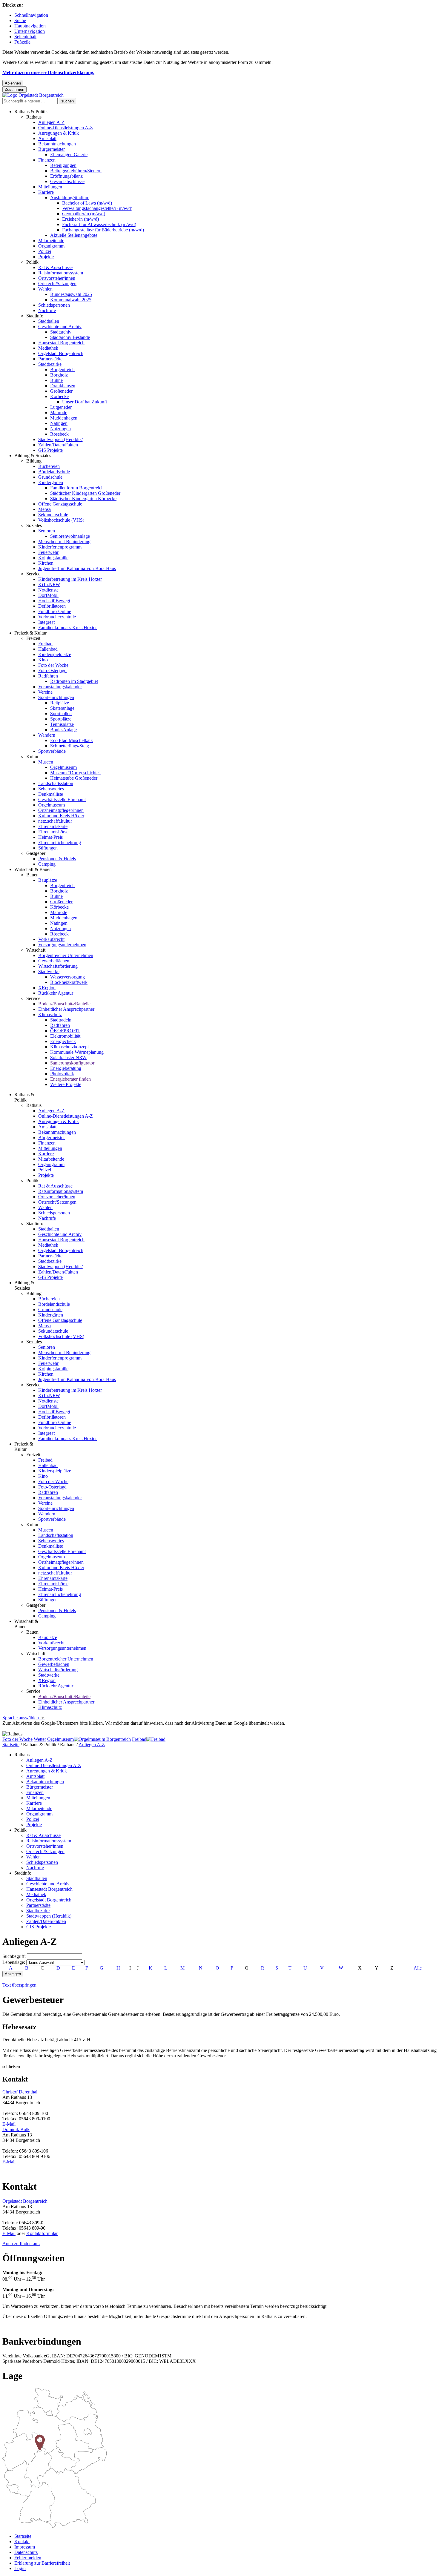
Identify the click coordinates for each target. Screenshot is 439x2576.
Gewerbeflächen (54, 961)
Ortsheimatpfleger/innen (61, 810)
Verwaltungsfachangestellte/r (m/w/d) (97, 208)
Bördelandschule (54, 472)
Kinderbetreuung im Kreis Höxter (70, 579)
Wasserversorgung (67, 977)
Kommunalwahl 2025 (71, 300)
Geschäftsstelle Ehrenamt (62, 799)
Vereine (45, 692)
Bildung (34, 461)
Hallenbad (48, 649)
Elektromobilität (65, 1036)
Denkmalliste (51, 794)
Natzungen (60, 429)
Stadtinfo (35, 316)
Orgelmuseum (63, 767)
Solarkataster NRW (68, 1057)
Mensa (44, 509)
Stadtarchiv (61, 332)
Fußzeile (22, 42)
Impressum (25, 2547)
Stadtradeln (61, 1020)
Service (33, 574)
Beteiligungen (63, 165)
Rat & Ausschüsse (55, 267)
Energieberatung (66, 1068)
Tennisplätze (62, 724)
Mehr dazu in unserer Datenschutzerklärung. (48, 72)
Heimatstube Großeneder (74, 778)
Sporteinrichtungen (56, 697)
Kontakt (22, 2542)
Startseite (11, 1745)
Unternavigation (30, 31)
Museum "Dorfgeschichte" (75, 773)
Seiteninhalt (25, 37)
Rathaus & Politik (31, 112)
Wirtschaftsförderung (58, 966)
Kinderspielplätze (55, 654)
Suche (20, 20)
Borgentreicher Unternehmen (66, 955)
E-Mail (9, 2124)
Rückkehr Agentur (56, 993)
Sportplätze (61, 719)
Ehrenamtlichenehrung (60, 842)
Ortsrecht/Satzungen (57, 284)
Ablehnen (13, 83)
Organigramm (51, 246)
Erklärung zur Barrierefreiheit (42, 2563)
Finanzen (47, 160)
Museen (46, 762)
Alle (418, 1968)
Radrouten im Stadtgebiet (74, 681)
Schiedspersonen (54, 305)
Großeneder (61, 391)
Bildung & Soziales (33, 456)
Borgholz (59, 375)
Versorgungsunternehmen (62, 945)
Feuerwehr (48, 552)
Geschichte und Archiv (60, 327)
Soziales (34, 525)
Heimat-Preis (50, 837)
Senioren (47, 531)
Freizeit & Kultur (30, 633)
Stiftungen (48, 848)
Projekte (46, 257)
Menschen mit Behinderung (64, 542)
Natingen (59, 423)
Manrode (59, 413)
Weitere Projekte (66, 1084)
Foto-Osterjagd (52, 671)
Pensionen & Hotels (57, 859)
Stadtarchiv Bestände (70, 337)
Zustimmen (14, 89)
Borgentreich (62, 370)
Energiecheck (63, 1041)
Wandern (47, 735)
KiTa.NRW (49, 585)
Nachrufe (47, 310)
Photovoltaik (62, 1074)
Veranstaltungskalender (60, 687)
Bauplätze (48, 880)
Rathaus (34, 117)
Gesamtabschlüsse (67, 181)
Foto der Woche (53, 665)
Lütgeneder (61, 407)
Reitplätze (60, 703)
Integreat (46, 622)
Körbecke (59, 396)
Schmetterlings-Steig (70, 746)
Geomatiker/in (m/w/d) (84, 214)
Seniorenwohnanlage (70, 536)
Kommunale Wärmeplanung (77, 1052)
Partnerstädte (50, 359)
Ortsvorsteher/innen (57, 278)
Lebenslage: (14, 1962)
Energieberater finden (70, 1079)
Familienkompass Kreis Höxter (67, 628)
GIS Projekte (50, 450)
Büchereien (49, 466)
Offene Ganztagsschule (60, 504)
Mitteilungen (50, 187)
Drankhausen (63, 386)
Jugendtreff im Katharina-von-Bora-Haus (77, 568)
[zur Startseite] (33, 95)
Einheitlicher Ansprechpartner (66, 1009)
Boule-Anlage (63, 730)
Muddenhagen (64, 418)
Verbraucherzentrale (57, 617)
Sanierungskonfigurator (72, 1063)
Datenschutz (26, 2552)
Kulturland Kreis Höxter (61, 816)
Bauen (32, 875)
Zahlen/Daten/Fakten (58, 445)
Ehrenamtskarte (53, 826)
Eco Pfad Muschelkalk (72, 740)
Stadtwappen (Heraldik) (61, 439)
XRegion (47, 988)
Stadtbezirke (50, 364)
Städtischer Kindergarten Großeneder (85, 493)
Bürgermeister (52, 149)
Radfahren (48, 676)
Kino (43, 660)
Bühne (56, 380)
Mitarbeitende (51, 241)
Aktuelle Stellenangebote (74, 235)
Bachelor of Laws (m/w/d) (87, 203)
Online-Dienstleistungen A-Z (66, 128)
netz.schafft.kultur (55, 821)
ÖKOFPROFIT (65, 1031)
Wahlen (45, 289)
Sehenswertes (51, 789)
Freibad (45, 644)
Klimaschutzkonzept (69, 1047)
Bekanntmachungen (57, 144)
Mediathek (48, 348)
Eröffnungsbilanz (66, 176)
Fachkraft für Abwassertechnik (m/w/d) (99, 224)
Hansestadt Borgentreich (61, 343)
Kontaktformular (42, 2233)
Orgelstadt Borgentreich (61, 353)
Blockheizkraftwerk (69, 982)
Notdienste (48, 590)
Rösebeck (59, 434)
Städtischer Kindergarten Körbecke (83, 499)
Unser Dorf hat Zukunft (85, 402)
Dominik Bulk (16, 2129)
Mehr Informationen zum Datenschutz (38, 1728)
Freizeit (33, 638)
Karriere (46, 192)
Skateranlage (62, 708)
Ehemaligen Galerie (69, 155)
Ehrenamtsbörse (53, 832)
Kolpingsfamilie (53, 558)
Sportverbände (52, 751)
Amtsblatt (47, 138)
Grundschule (50, 477)
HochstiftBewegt (54, 601)
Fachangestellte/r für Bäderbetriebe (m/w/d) (103, 230)
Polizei (45, 251)
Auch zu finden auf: (21, 2244)
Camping (47, 864)
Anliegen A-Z (51, 122)
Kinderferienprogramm (60, 547)
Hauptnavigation (30, 26)
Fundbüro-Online (55, 611)
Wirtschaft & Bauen (33, 869)
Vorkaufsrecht (51, 939)
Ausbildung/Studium (70, 198)
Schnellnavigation (31, 15)
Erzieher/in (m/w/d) (80, 219)
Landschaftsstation (56, 783)
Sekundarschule (53, 515)
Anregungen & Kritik (59, 133)
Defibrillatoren (52, 606)
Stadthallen (49, 321)
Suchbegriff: (14, 1956)
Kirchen (46, 563)
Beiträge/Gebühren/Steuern (76, 171)
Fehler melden (28, 2558)
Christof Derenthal (20, 2092)
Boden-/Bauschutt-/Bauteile (64, 1004)
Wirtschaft (36, 950)
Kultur (32, 756)
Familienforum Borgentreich (77, 488)
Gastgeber (36, 853)
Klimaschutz (50, 1014)
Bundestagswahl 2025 (71, 294)
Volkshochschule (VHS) (61, 520)
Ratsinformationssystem (61, 273)
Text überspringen (19, 1985)
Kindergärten (51, 482)
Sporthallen (61, 713)
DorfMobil (48, 595)
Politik (32, 262)
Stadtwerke (49, 971)
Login (20, 2568)
